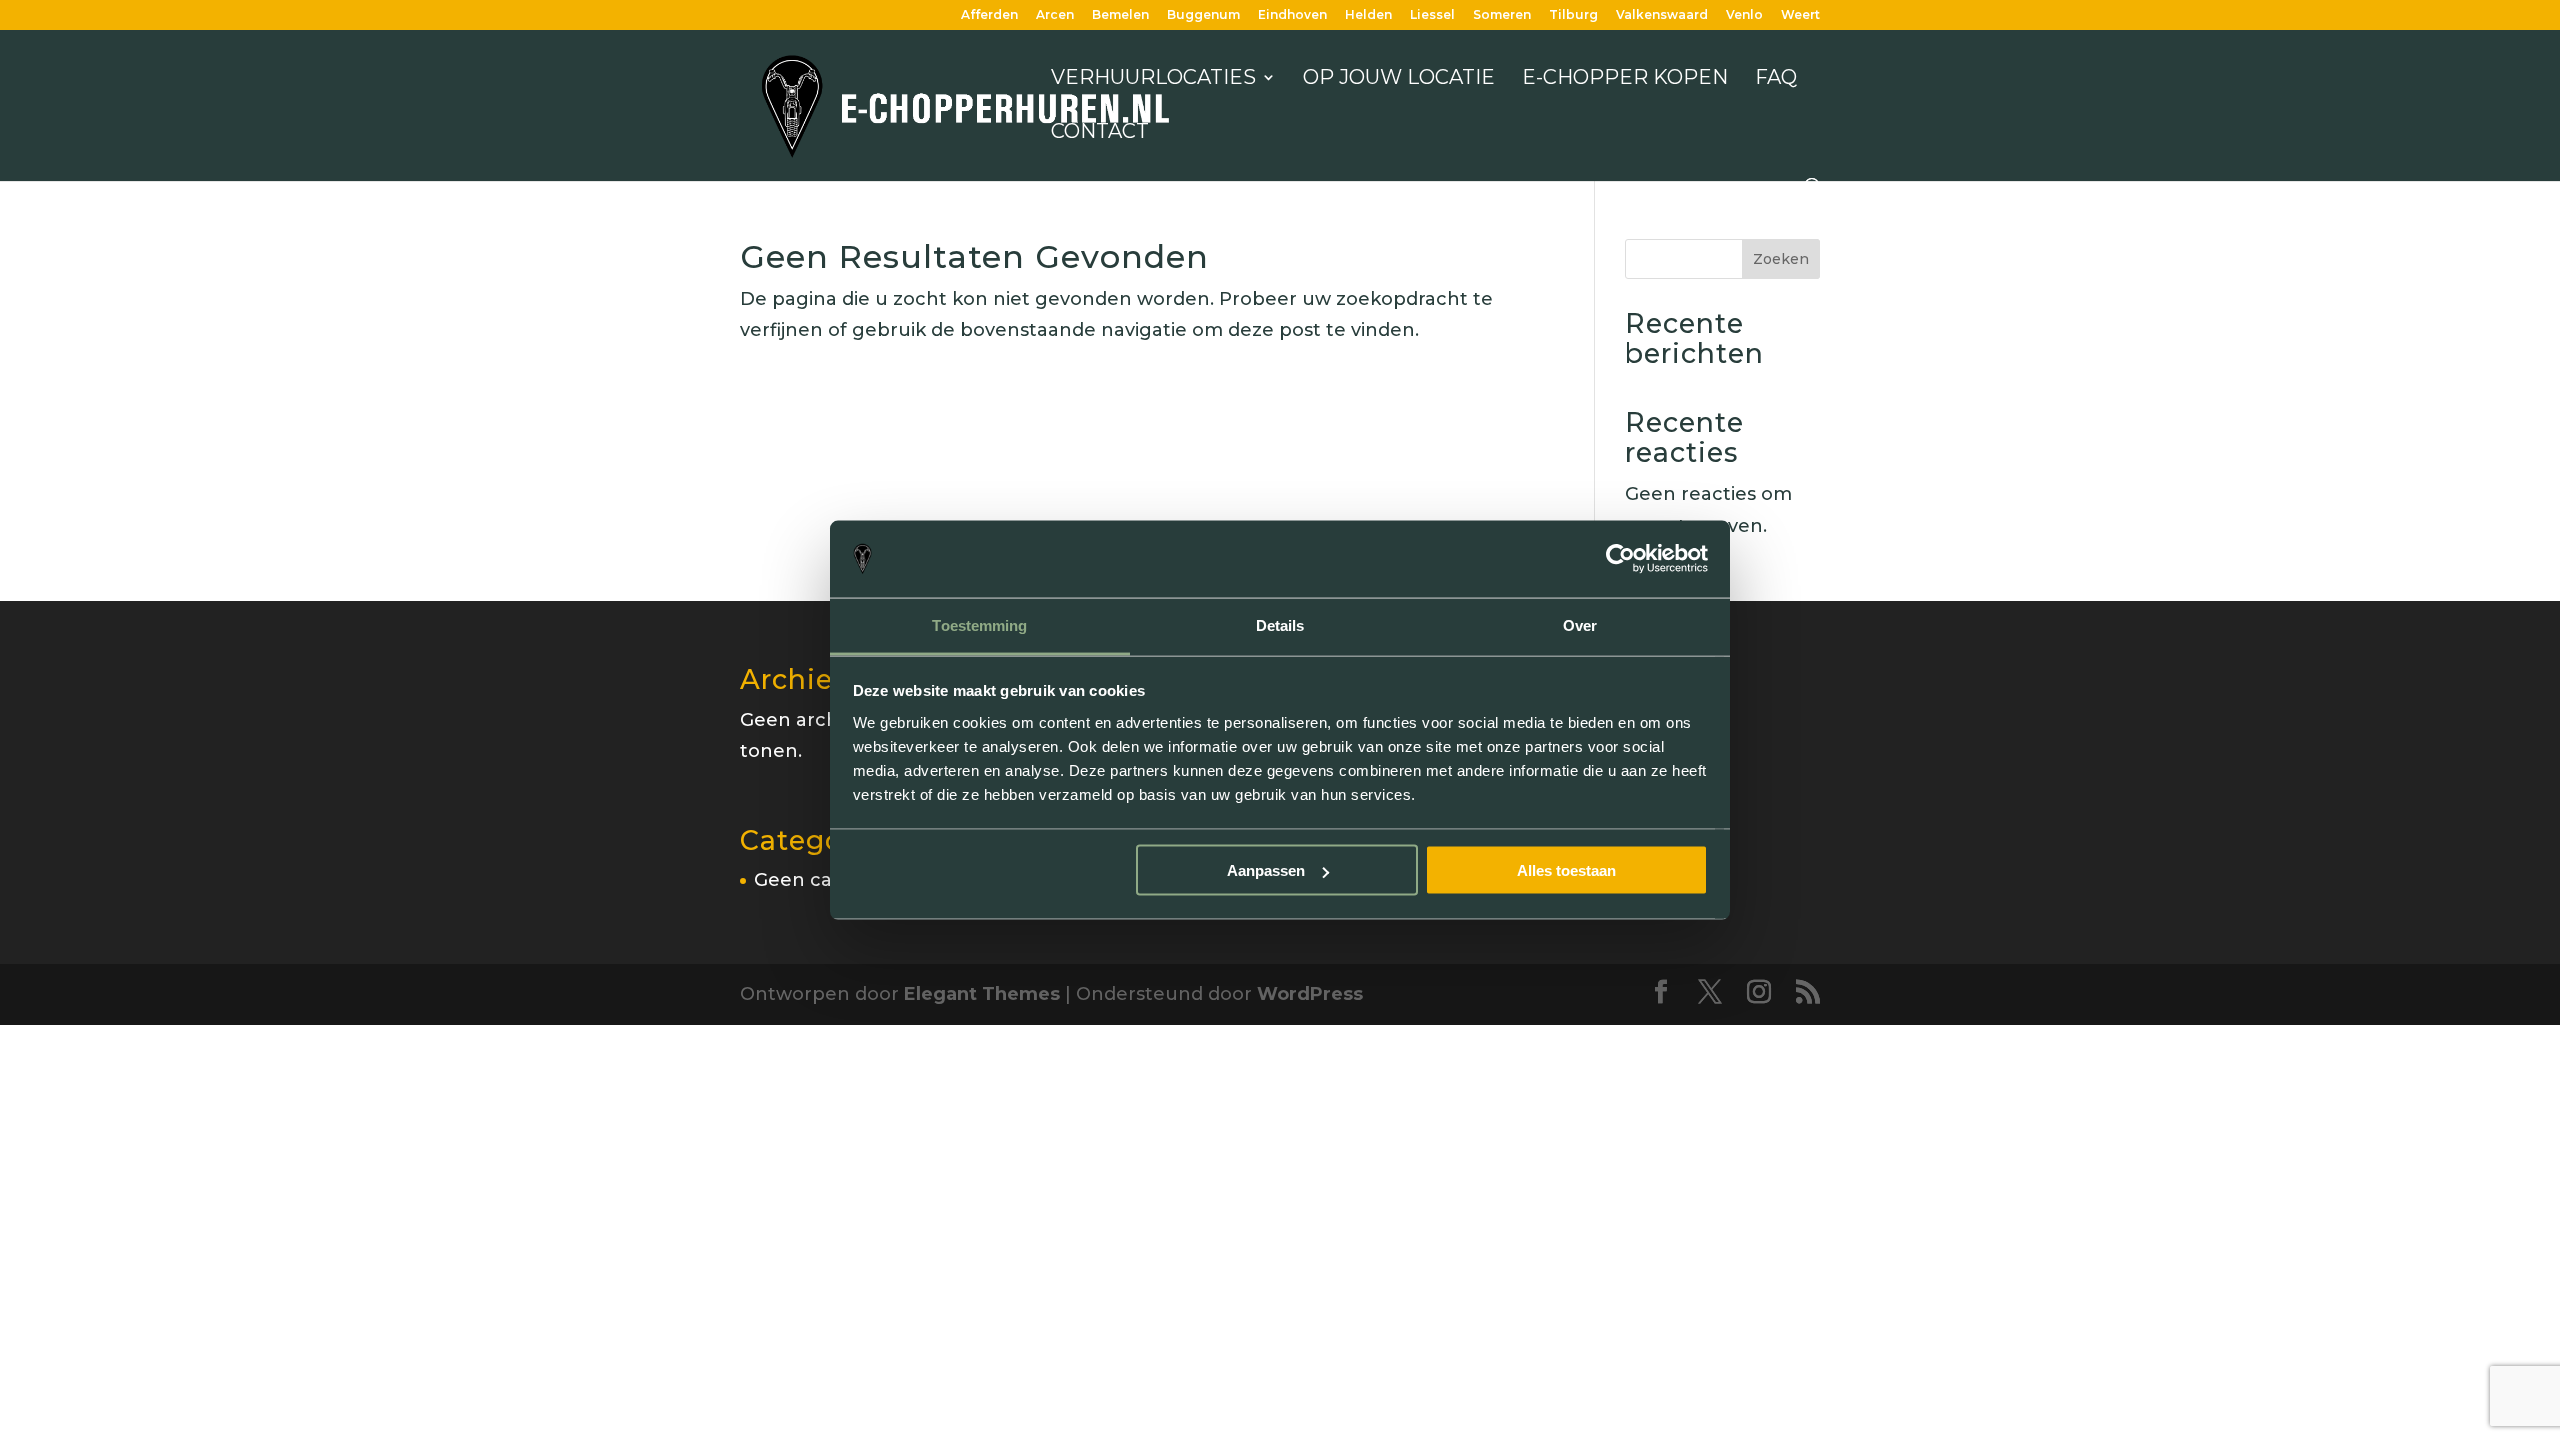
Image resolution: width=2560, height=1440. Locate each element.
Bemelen (1120, 15)
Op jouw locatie (1399, 79)
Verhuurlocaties (1153, 79)
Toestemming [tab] (979, 624)
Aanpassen (1266, 870)
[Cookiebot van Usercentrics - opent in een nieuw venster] (1620, 559)
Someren (1502, 15)
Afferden (989, 15)
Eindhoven (1292, 15)
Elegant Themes (982, 994)
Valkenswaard (1662, 15)
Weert (1800, 15)
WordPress (1310, 994)
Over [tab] (1580, 624)
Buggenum (1203, 15)
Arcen (1055, 15)
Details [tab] (1280, 624)
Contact (1100, 133)
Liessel (1432, 15)
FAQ (1776, 79)
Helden (1368, 15)
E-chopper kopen (1625, 79)
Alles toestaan (1566, 870)
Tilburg (1573, 15)
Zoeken (1781, 259)
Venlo (1744, 15)
